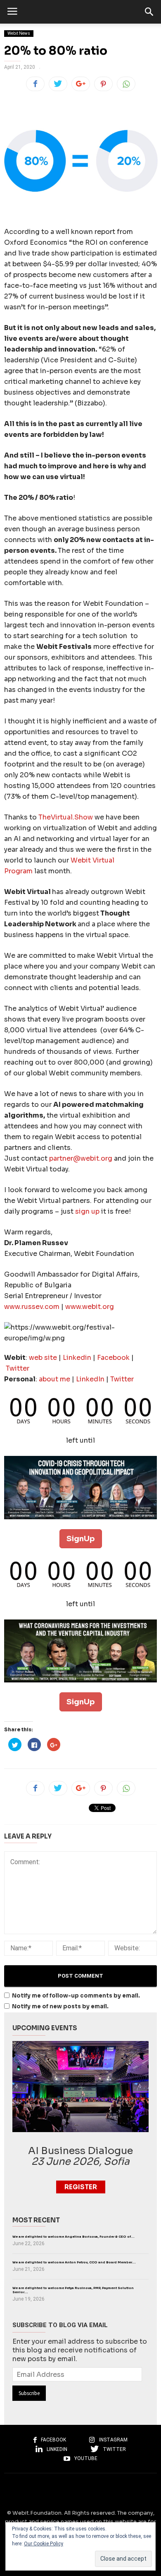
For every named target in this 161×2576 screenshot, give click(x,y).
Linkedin (78, 1358)
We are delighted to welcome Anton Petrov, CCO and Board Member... (74, 2262)
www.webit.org (90, 1307)
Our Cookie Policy (44, 2544)
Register (81, 2187)
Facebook (114, 1358)
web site (43, 1358)
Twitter (18, 1368)
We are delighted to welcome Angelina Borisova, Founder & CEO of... (73, 2237)
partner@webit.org (81, 1158)
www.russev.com (32, 1307)
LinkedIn (91, 1379)
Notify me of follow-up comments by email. (76, 1996)
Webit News (19, 33)
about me (54, 1379)
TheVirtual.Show (66, 817)
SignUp (81, 1539)
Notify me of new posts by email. (60, 2006)
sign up (87, 1211)
